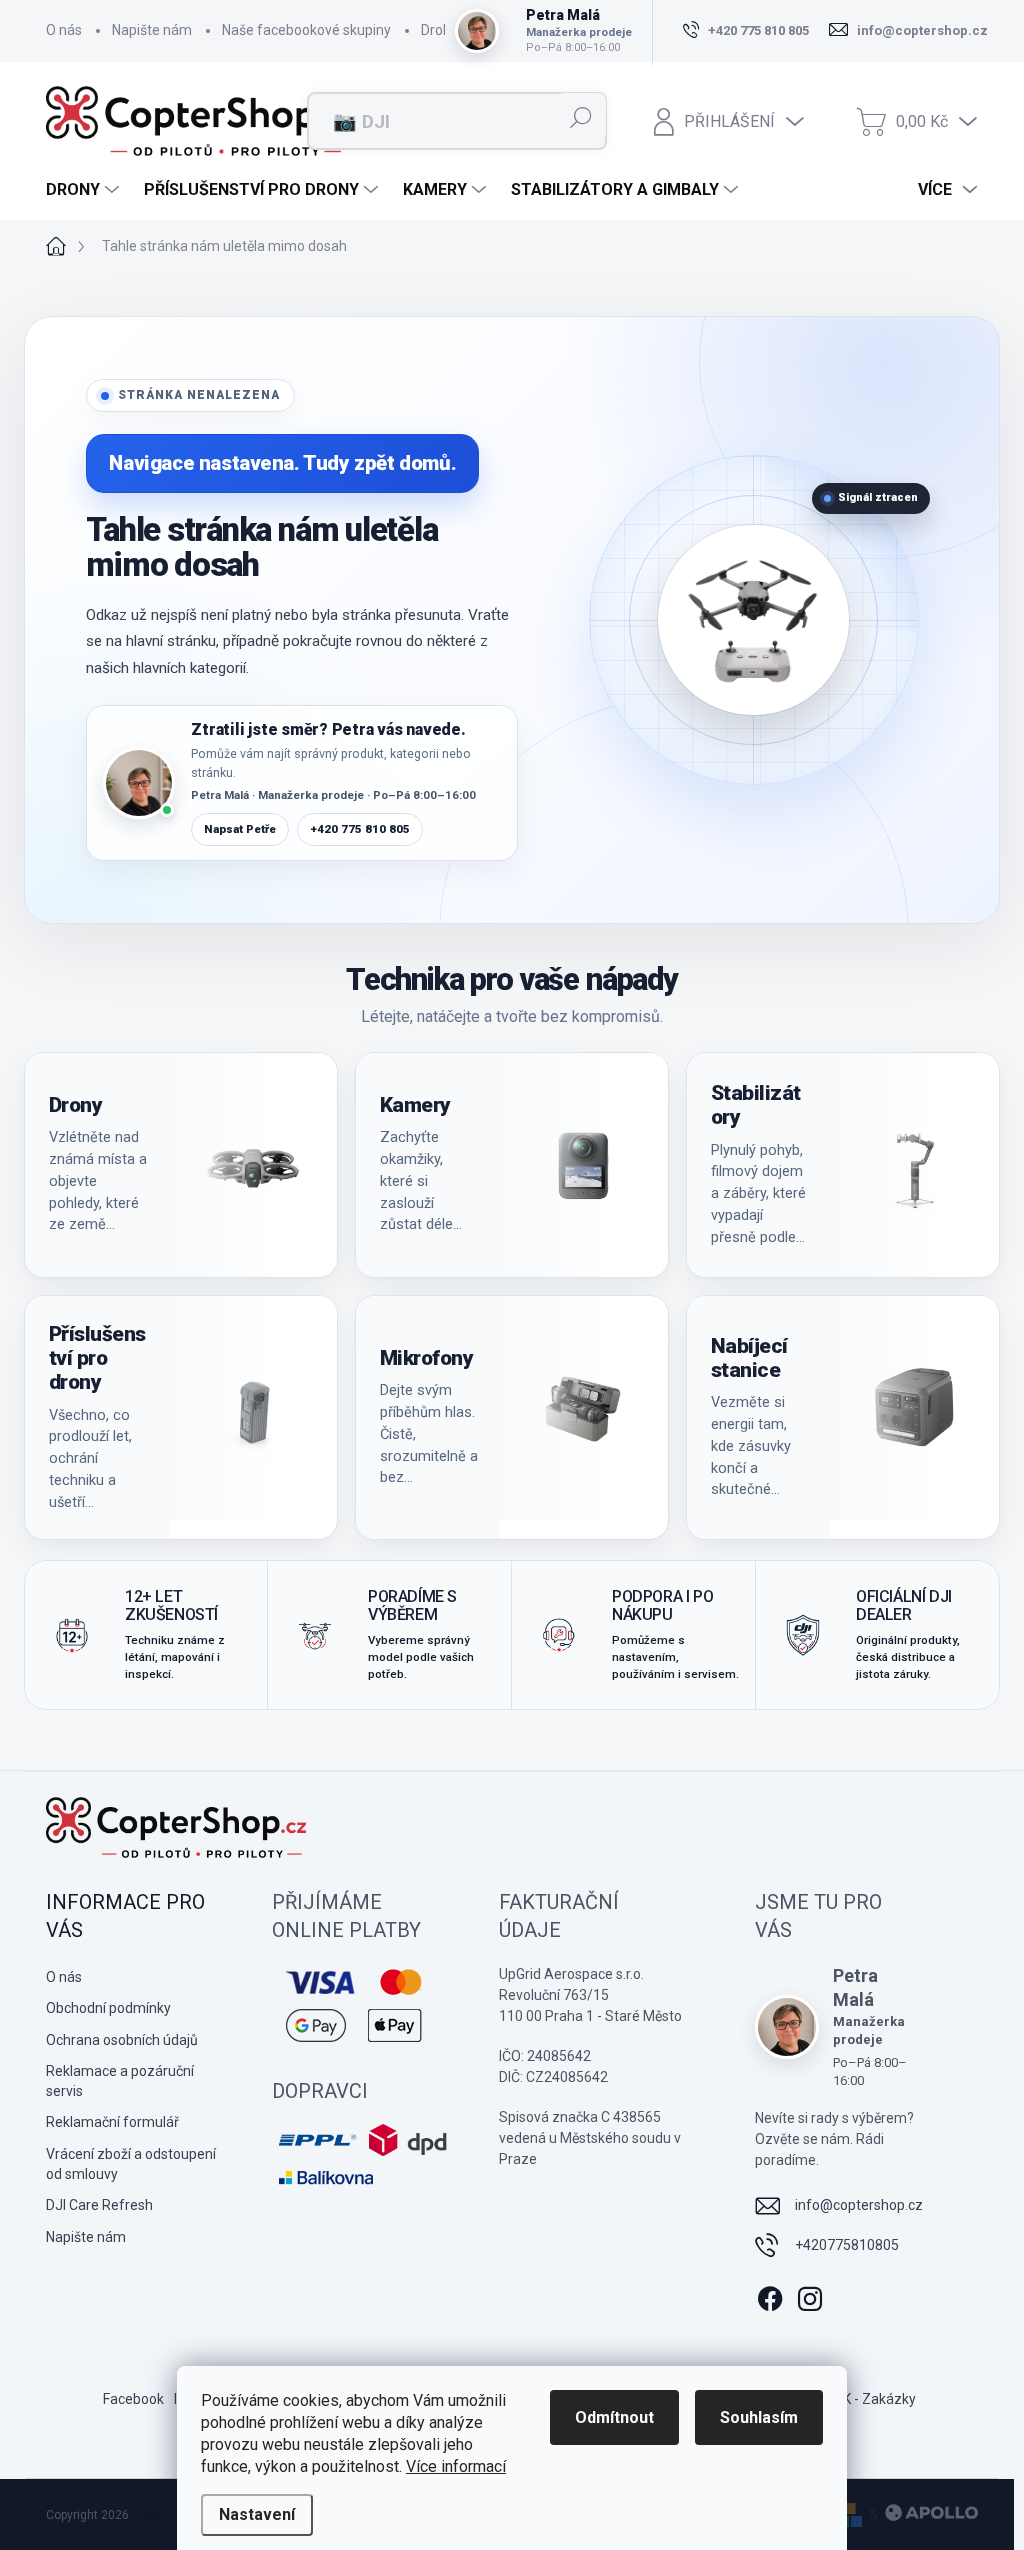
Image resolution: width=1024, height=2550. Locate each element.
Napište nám (152, 30)
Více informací (456, 2466)
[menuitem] (85, 190)
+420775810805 (847, 2245)
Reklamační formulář (112, 2122)
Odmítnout (614, 2417)
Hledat (581, 117)
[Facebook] (770, 2295)
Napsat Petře (240, 829)
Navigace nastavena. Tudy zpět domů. (282, 463)
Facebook (133, 2399)
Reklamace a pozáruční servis (120, 2081)
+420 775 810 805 (360, 829)
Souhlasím (759, 2417)
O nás (64, 30)
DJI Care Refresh (99, 2205)
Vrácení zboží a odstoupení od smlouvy (131, 2164)
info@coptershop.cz (859, 2205)
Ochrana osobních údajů (122, 2040)
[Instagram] (810, 2295)
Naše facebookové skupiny (306, 30)
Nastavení (257, 2514)
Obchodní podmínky (108, 2008)
